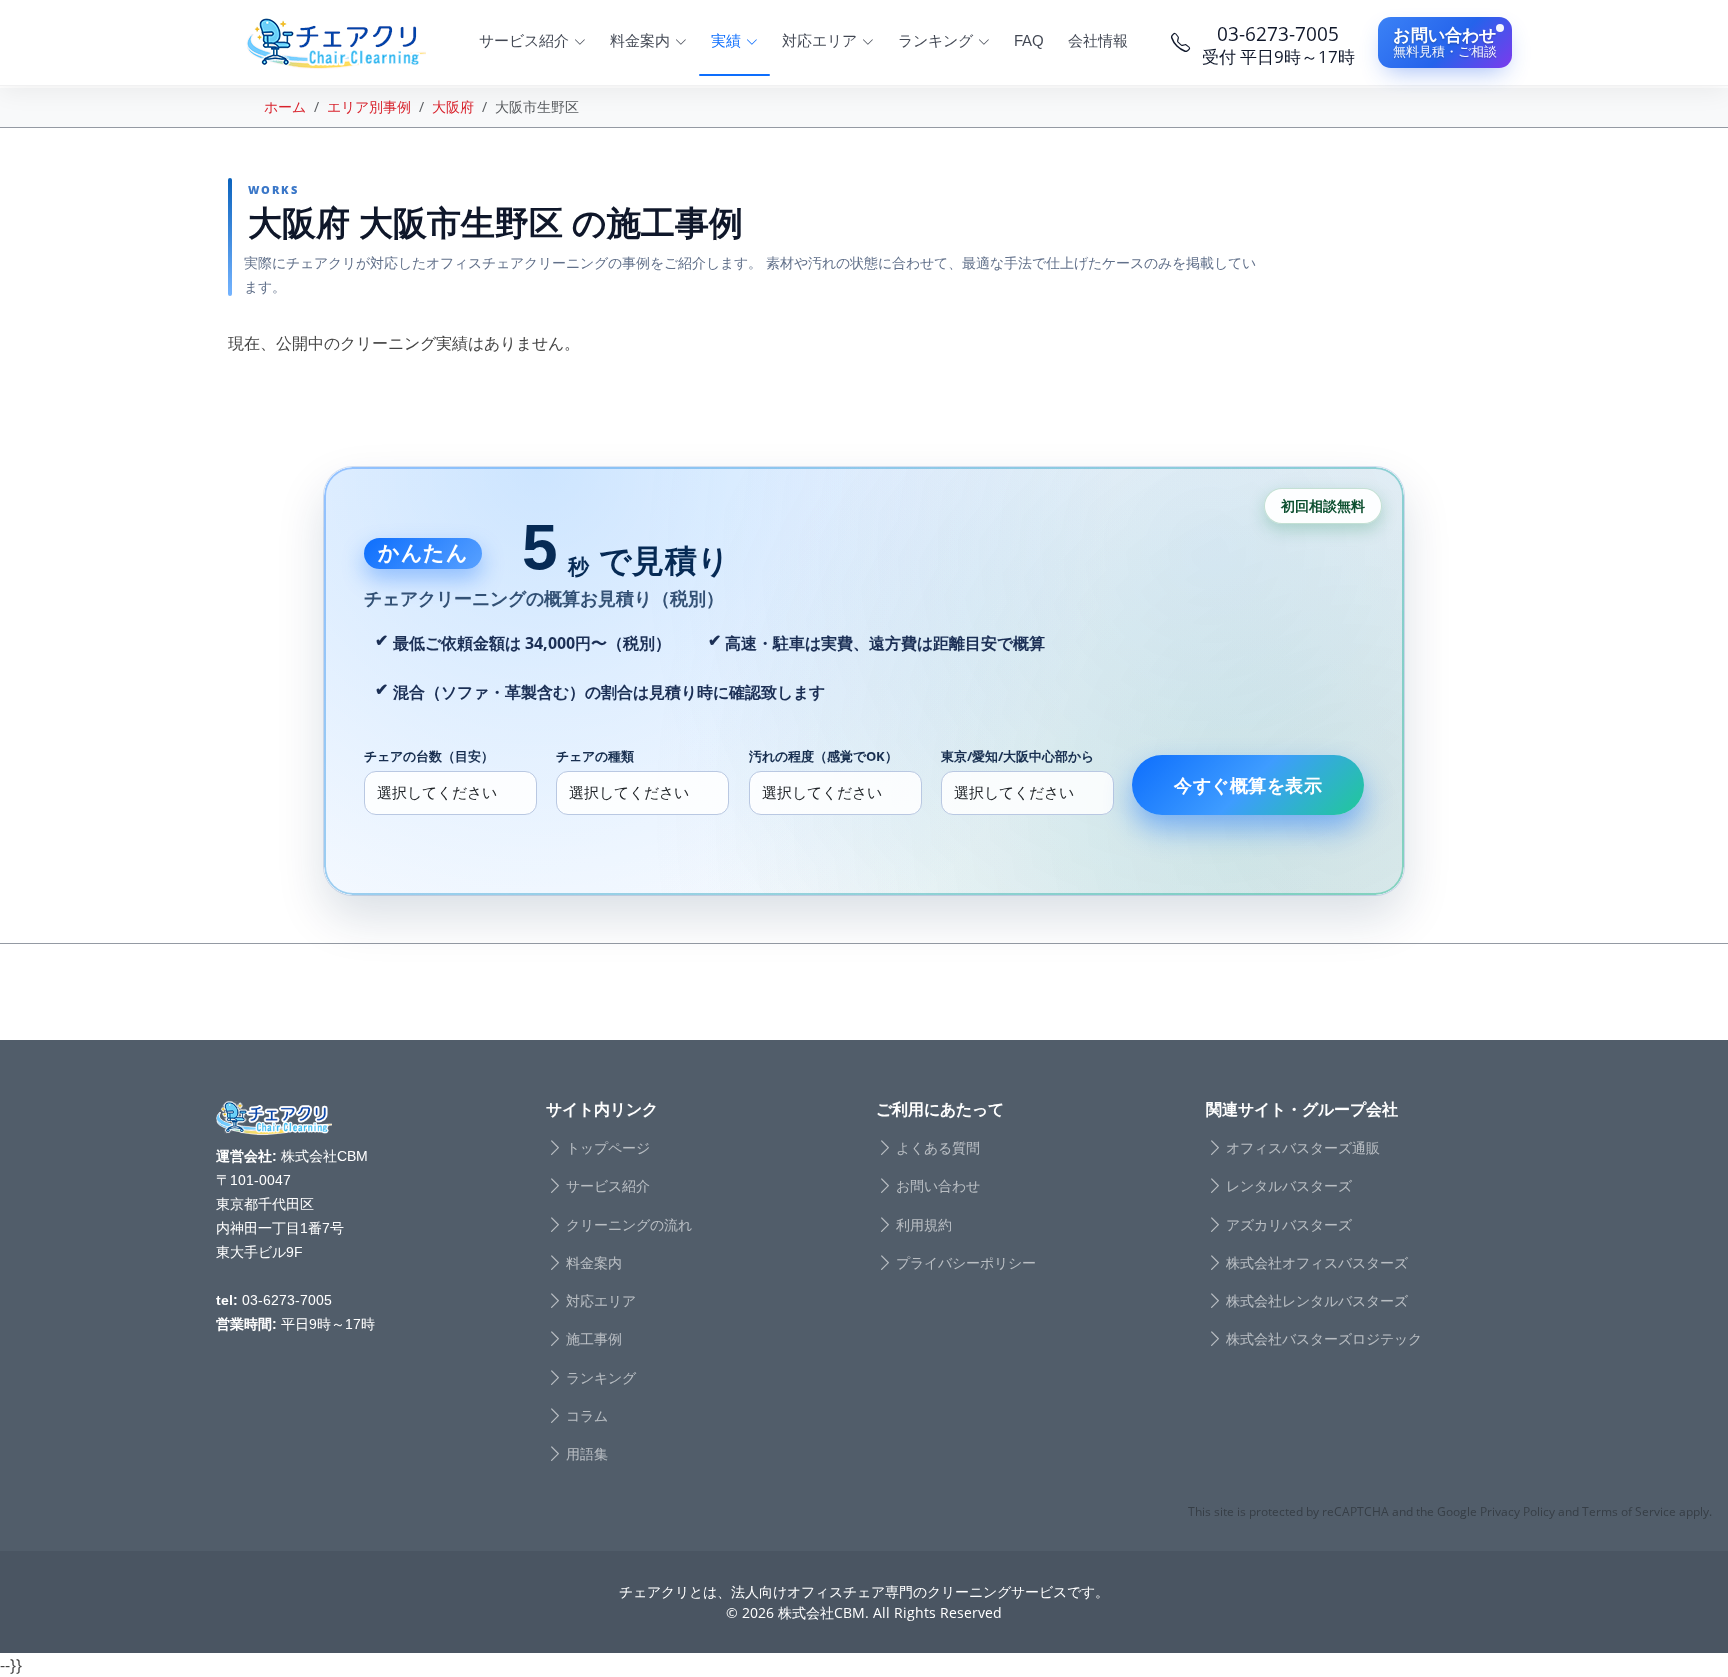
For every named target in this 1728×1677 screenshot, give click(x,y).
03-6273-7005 (287, 1300)
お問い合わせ (938, 1186)
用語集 (587, 1454)
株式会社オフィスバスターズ (1317, 1263)
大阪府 (453, 106)
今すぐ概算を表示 (1248, 784)
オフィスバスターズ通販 (1303, 1148)
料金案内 (594, 1263)
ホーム (285, 106)
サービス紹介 (608, 1186)
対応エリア (601, 1301)
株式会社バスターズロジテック (1324, 1339)
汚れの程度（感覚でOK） (823, 756)
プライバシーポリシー (966, 1263)
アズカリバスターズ (1289, 1225)
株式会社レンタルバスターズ (1317, 1301)
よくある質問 (938, 1148)
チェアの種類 (595, 756)
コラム (587, 1416)
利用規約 (924, 1225)
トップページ (608, 1148)
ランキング (601, 1378)
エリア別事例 (369, 106)
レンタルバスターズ (1289, 1186)
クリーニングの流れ (629, 1225)
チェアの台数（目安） (429, 756)
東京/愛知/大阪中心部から (1017, 756)
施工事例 (594, 1339)
